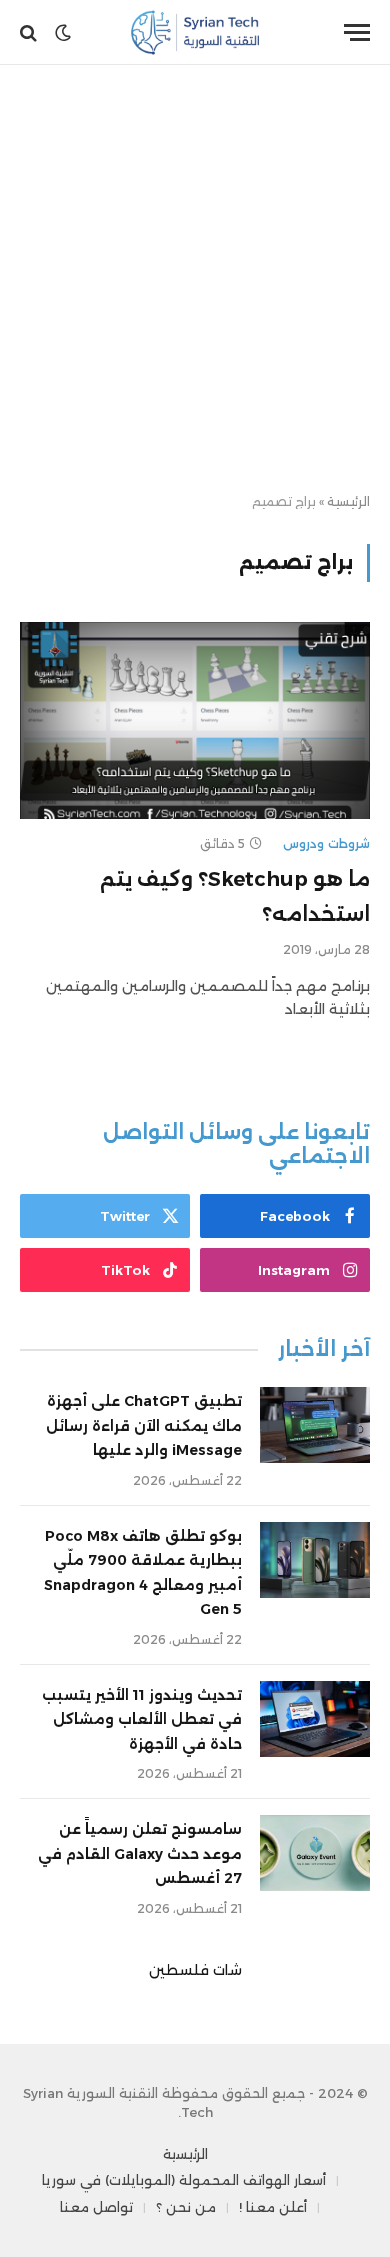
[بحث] (30, 32)
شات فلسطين (195, 1970)
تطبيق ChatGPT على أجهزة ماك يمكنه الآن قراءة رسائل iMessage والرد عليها (144, 1425)
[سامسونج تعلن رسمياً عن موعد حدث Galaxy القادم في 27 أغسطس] (315, 1853)
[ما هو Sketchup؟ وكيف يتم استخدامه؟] (195, 720)
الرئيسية (348, 501)
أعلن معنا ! (273, 2207)
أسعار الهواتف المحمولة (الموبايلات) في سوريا (184, 2180)
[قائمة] (357, 32)
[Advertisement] (195, 280)
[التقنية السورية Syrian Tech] (195, 32)
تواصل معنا (96, 2207)
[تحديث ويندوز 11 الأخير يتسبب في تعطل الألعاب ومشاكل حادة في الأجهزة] (315, 1719)
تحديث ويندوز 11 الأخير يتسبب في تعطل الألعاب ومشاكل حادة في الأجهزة (142, 1719)
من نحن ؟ (186, 2207)
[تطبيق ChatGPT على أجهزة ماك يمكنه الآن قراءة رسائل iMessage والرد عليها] (315, 1425)
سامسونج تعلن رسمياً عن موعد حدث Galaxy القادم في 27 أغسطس (140, 1853)
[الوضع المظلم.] (63, 33)
